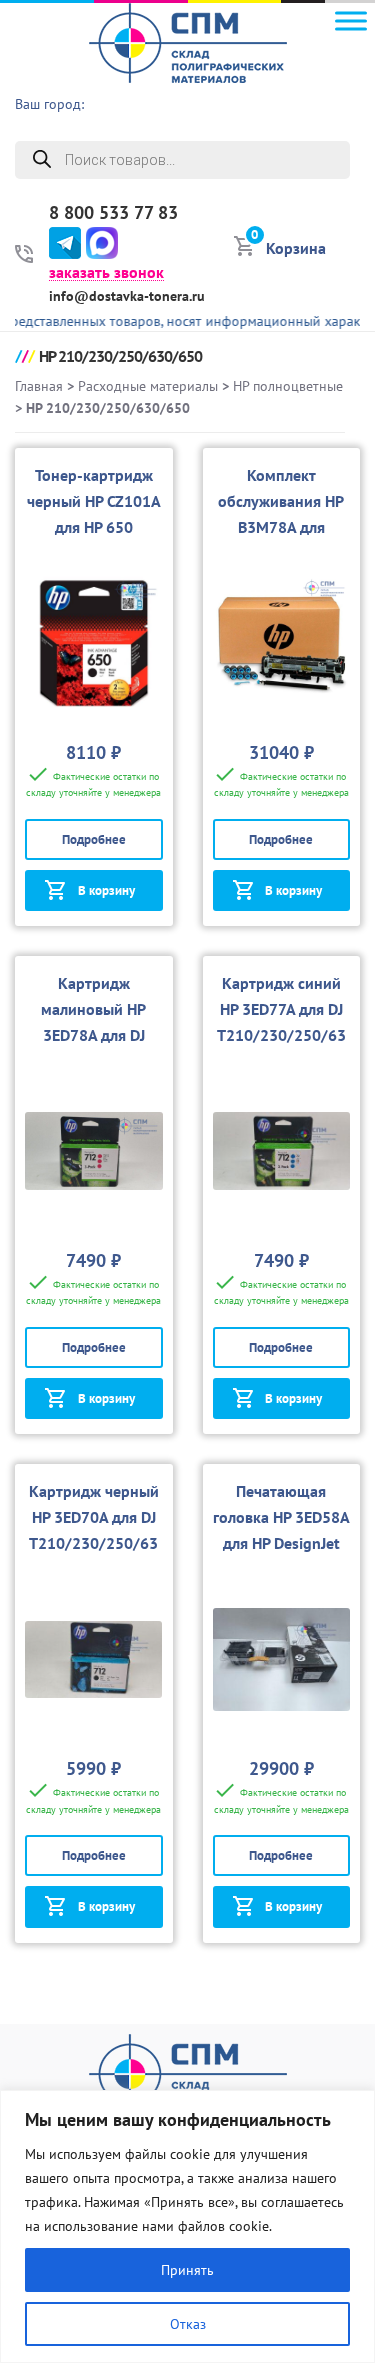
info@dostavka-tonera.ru (127, 296)
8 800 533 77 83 (113, 213)
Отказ (188, 2324)
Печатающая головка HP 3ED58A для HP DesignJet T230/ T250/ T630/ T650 (281, 1543)
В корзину (106, 890)
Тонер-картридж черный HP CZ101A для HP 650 (94, 501)
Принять (187, 2270)
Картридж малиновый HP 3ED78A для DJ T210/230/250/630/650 (93, 1035)
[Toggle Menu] (351, 20)
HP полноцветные (288, 386)
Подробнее (94, 839)
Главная (39, 386)
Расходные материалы (148, 386)
